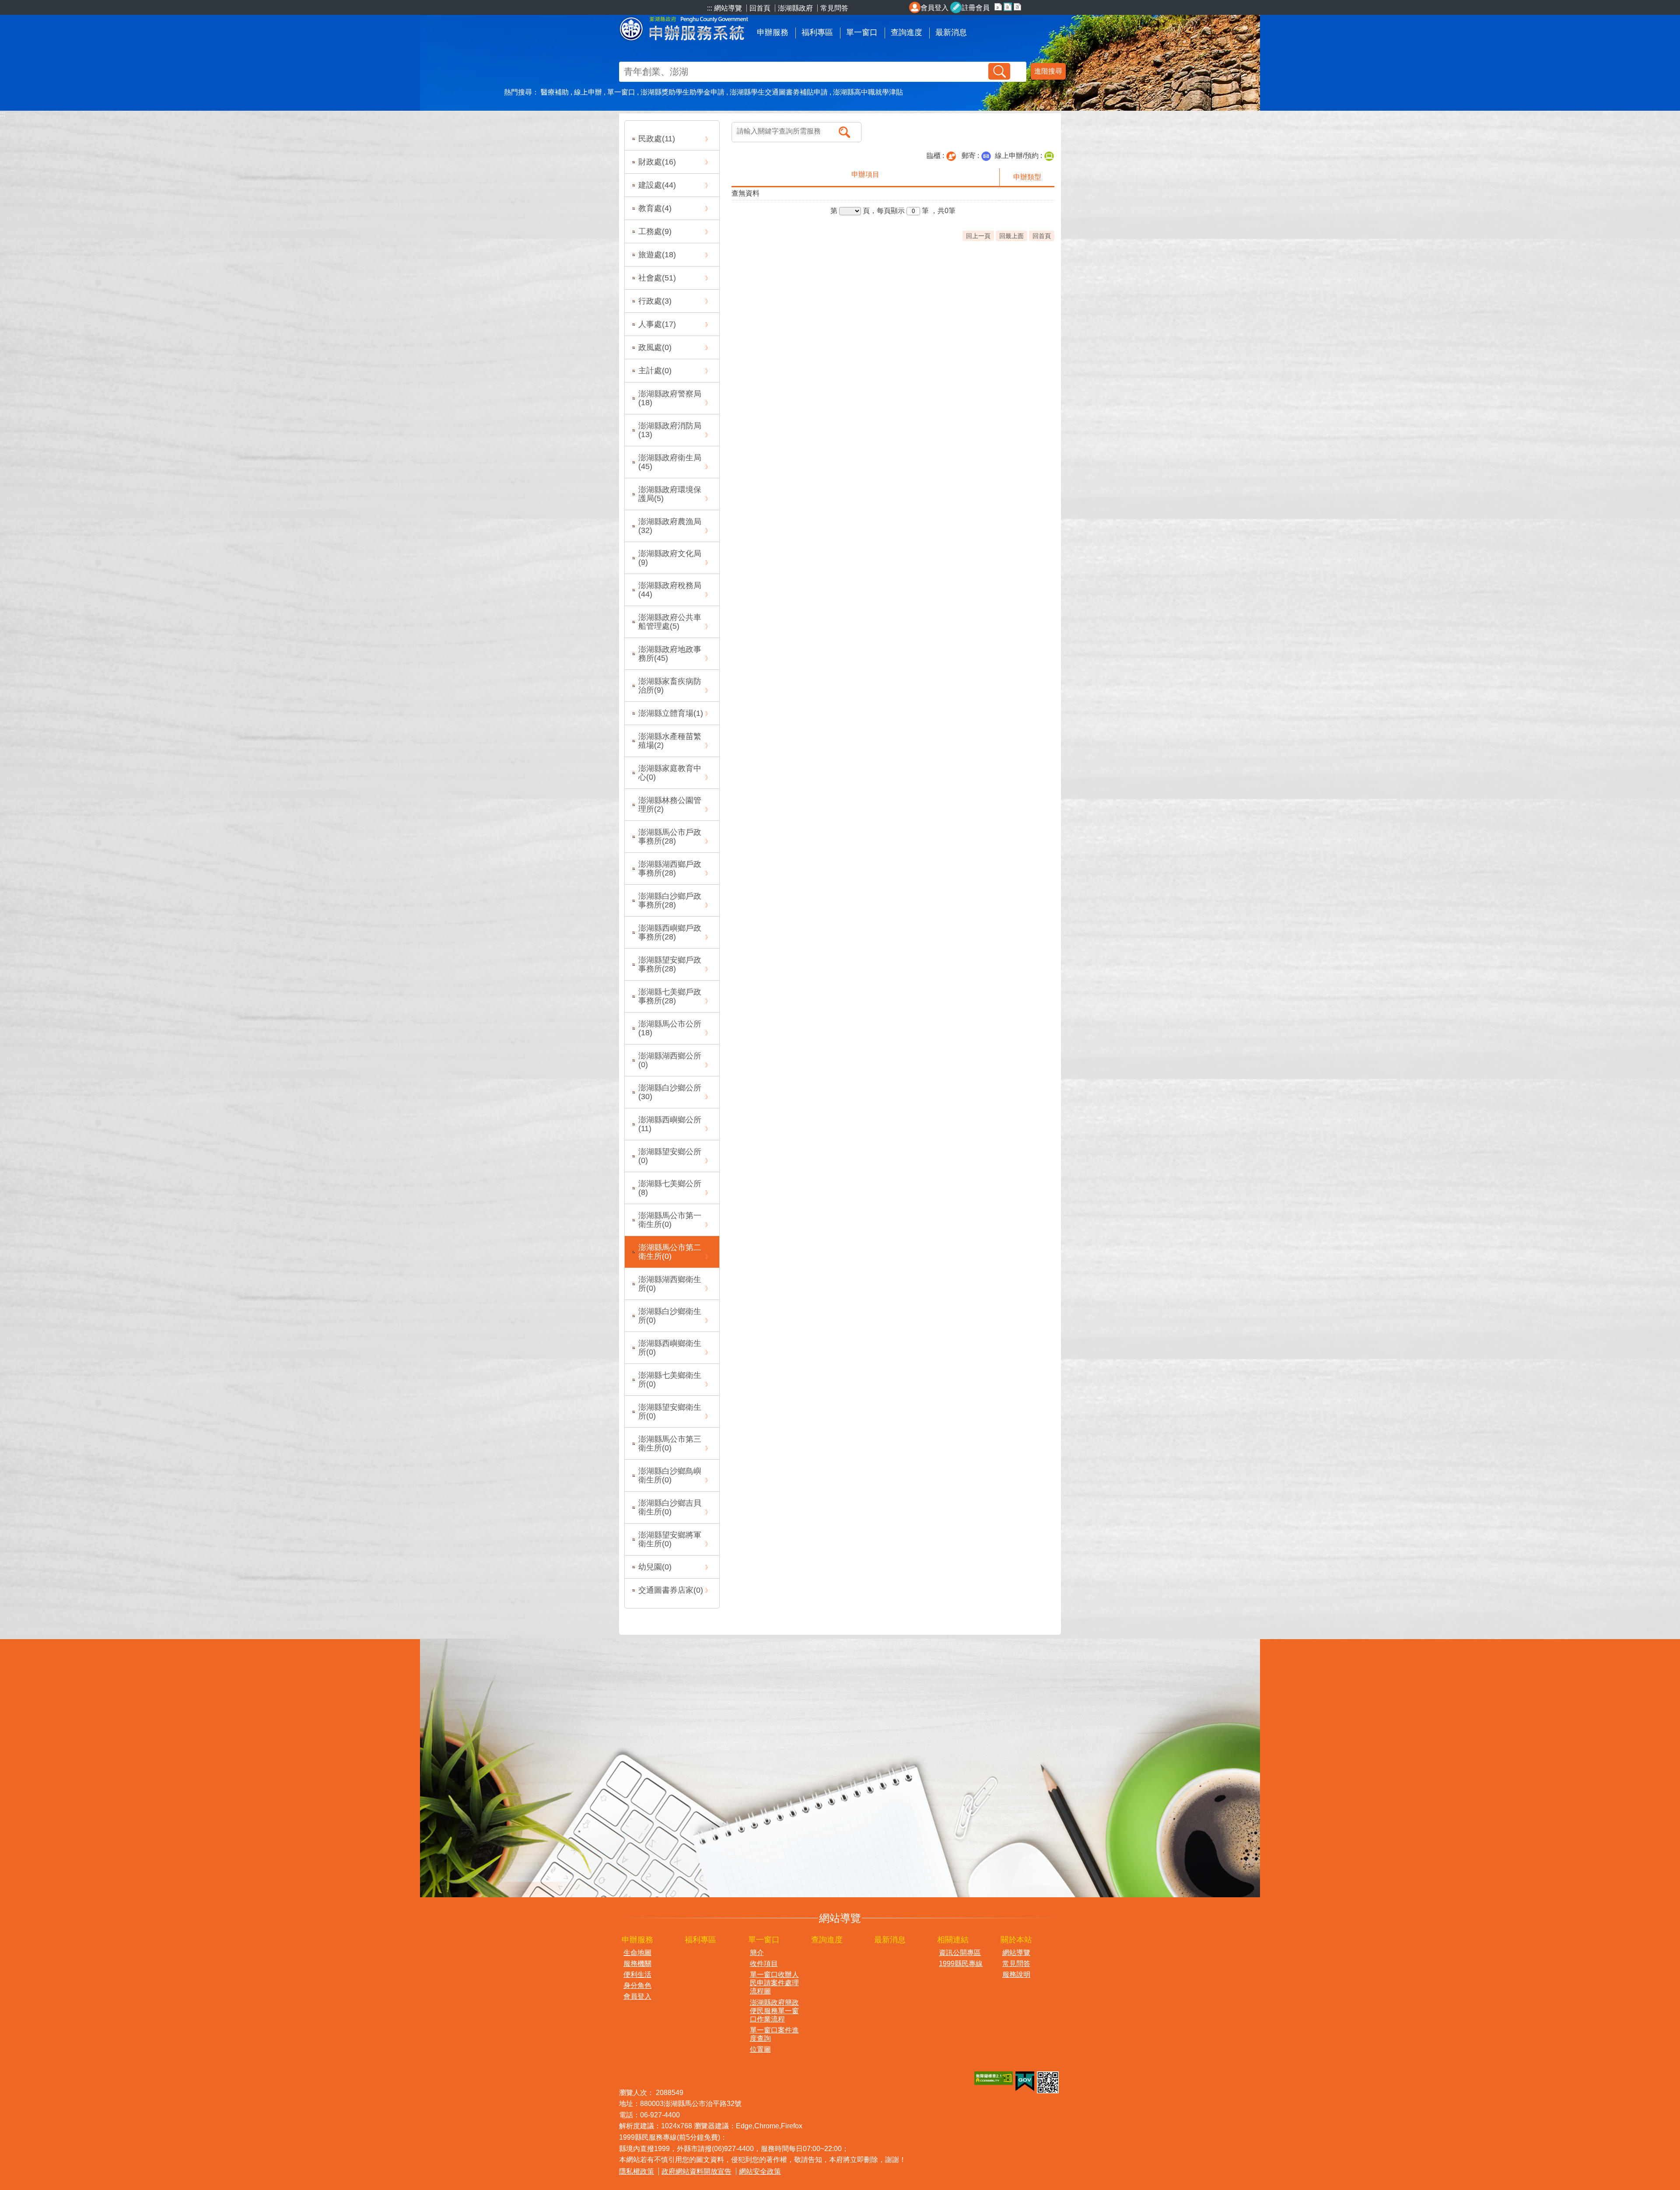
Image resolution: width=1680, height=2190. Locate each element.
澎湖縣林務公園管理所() (670, 805)
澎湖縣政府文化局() (670, 558)
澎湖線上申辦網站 (685, 27)
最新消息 (951, 32)
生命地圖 (637, 1953)
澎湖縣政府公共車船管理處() (670, 622)
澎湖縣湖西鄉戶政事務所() (670, 869)
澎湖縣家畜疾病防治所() (670, 686)
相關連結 (953, 1940)
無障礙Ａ (994, 2078)
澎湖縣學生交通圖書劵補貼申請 (779, 92)
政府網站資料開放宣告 (696, 2171)
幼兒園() (655, 1567)
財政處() (657, 162)
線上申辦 (588, 92)
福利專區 (817, 32)
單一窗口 (862, 32)
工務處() (655, 231)
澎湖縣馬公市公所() (670, 1028)
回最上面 (1011, 236)
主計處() (655, 371)
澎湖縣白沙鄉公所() (670, 1092)
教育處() (655, 208)
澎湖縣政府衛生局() (670, 462)
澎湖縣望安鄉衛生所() (670, 1412)
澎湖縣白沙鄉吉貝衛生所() (670, 1507)
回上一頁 (978, 236)
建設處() (657, 185)
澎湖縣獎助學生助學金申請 (682, 92)
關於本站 (1016, 1940)
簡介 (757, 1953)
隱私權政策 (637, 2171)
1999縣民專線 (961, 1964)
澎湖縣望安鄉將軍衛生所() (670, 1539)
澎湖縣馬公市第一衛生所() (670, 1220)
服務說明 (1016, 1975)
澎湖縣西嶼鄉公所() (670, 1124)
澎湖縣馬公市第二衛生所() (670, 1252)
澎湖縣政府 (795, 8)
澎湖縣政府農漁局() (670, 526)
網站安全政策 (760, 2171)
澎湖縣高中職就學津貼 (868, 92)
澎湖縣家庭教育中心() (670, 773)
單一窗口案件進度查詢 (774, 2034)
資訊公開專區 (960, 1953)
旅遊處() (657, 255)
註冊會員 (976, 8)
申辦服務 (773, 32)
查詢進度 (906, 32)
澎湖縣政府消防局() (670, 430)
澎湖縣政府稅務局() (670, 590)
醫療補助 (555, 92)
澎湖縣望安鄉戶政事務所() (670, 964)
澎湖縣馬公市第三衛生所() (670, 1444)
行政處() (655, 301)
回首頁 (761, 8)
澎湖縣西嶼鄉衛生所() (670, 1348)
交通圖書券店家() (671, 1590)
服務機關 (637, 1964)
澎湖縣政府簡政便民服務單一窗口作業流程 (774, 2011)
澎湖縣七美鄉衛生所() (670, 1380)
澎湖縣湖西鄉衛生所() (670, 1284)
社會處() (657, 278)
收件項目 (764, 1964)
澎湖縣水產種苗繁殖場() (670, 741)
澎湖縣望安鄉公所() (670, 1156)
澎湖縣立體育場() (671, 713)
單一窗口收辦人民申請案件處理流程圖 (774, 1983)
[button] (999, 71)
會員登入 (934, 8)
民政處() (657, 139)
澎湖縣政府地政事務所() (670, 654)
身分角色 (637, 1985)
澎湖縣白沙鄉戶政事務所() (670, 901)
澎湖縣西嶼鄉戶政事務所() (670, 932)
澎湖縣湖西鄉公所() (670, 1060)
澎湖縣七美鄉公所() (670, 1188)
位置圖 (760, 2049)
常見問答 (834, 8)
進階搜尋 (1048, 71)
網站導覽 (1016, 1953)
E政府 (1025, 2081)
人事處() (657, 324)
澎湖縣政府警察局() (670, 398)
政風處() (655, 347)
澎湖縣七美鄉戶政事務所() (670, 996)
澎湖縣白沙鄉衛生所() (670, 1316)
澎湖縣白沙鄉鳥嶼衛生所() (670, 1475)
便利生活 (637, 1975)
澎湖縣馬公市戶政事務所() (670, 837)
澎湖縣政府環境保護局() (670, 494)
